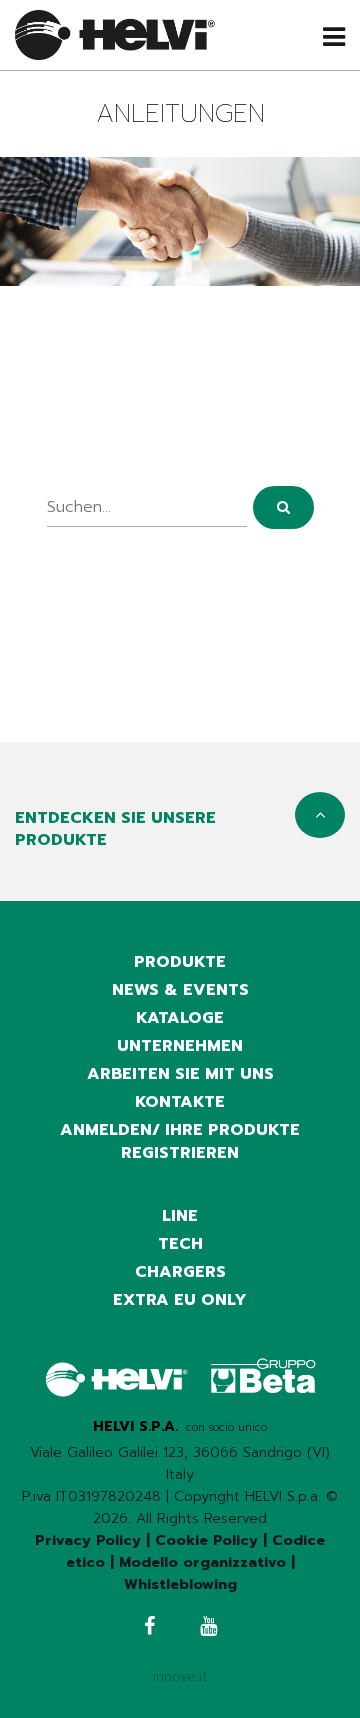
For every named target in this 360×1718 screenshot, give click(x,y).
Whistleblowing (180, 1584)
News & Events (180, 990)
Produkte (180, 962)
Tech (180, 1244)
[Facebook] (149, 1628)
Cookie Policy (206, 1540)
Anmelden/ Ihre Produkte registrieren (180, 1141)
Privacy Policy (88, 1540)
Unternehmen (180, 1046)
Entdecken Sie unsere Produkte (115, 829)
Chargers (180, 1272)
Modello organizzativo (202, 1562)
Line (180, 1216)
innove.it (180, 1676)
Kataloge (180, 1018)
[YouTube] (208, 1628)
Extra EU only (180, 1300)
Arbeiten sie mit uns (180, 1074)
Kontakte (180, 1102)
